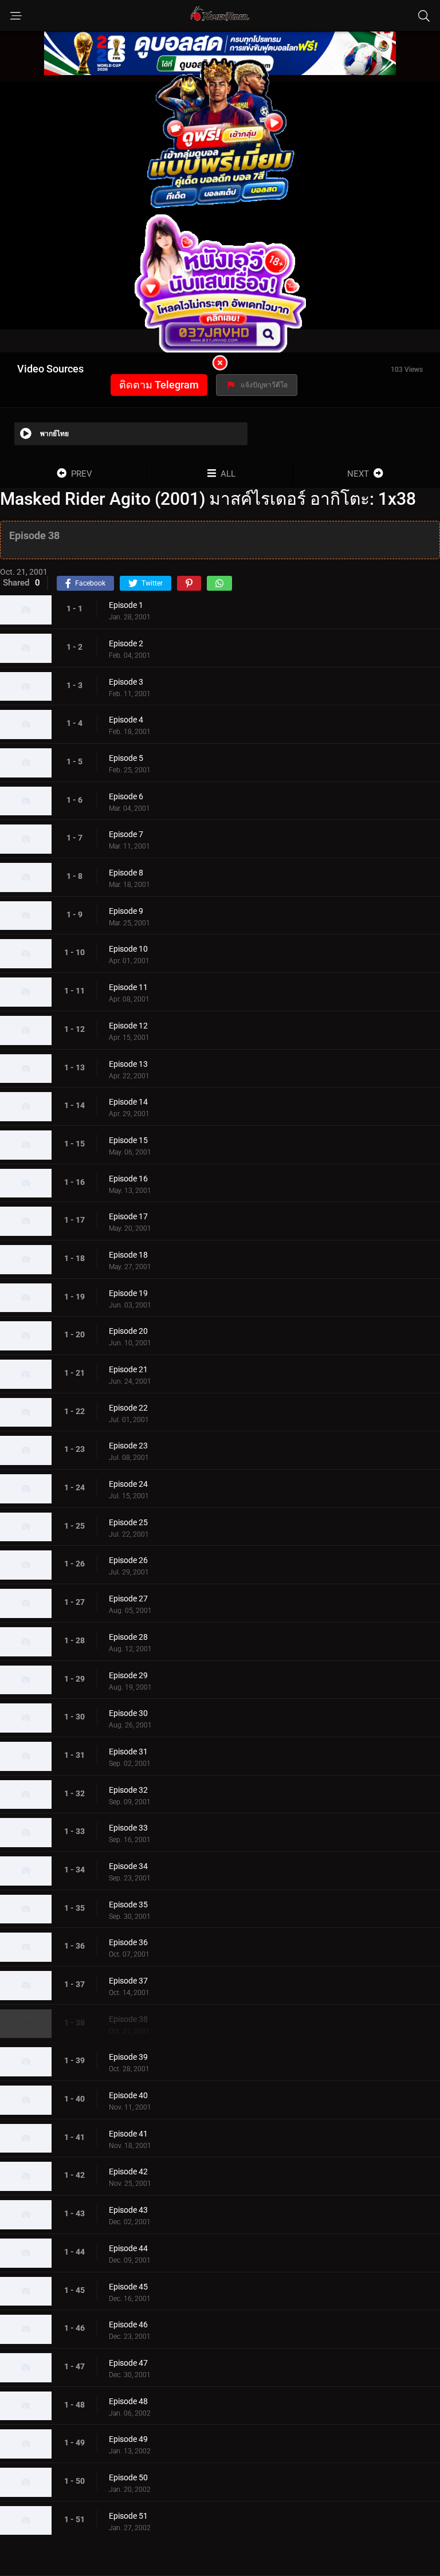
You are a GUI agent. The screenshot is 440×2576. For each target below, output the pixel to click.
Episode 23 (128, 1446)
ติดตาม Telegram (159, 385)
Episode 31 (128, 1752)
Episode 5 (126, 758)
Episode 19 (128, 1293)
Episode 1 (126, 605)
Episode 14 (128, 1102)
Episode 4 (126, 720)
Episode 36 (128, 1942)
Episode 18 (128, 1255)
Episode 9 (126, 911)
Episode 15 (128, 1140)
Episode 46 (128, 2324)
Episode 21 (128, 1369)
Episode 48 (128, 2401)
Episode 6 (126, 796)
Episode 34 (128, 1866)
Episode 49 (128, 2439)
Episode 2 (126, 643)
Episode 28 (128, 1637)
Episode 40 (128, 2095)
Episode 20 (128, 1331)
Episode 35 (128, 1904)
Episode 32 (128, 1790)
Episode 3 (126, 682)
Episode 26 (128, 1560)
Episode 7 (126, 834)
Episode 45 (128, 2287)
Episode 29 (128, 1675)
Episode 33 (128, 1828)
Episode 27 (128, 1599)
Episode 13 (128, 1064)
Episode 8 (126, 873)
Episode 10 (128, 949)
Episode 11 (128, 987)
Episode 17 (128, 1216)
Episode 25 (128, 1522)
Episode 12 (128, 1026)
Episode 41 (128, 2134)
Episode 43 (128, 2210)
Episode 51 (128, 2516)
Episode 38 (128, 2019)
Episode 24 (128, 1484)
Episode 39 (128, 2057)
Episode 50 (128, 2477)
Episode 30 (128, 1713)
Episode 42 (128, 2171)
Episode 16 (128, 1179)
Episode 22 (128, 1408)
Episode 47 (128, 2363)
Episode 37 (128, 1981)
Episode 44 (128, 2248)
